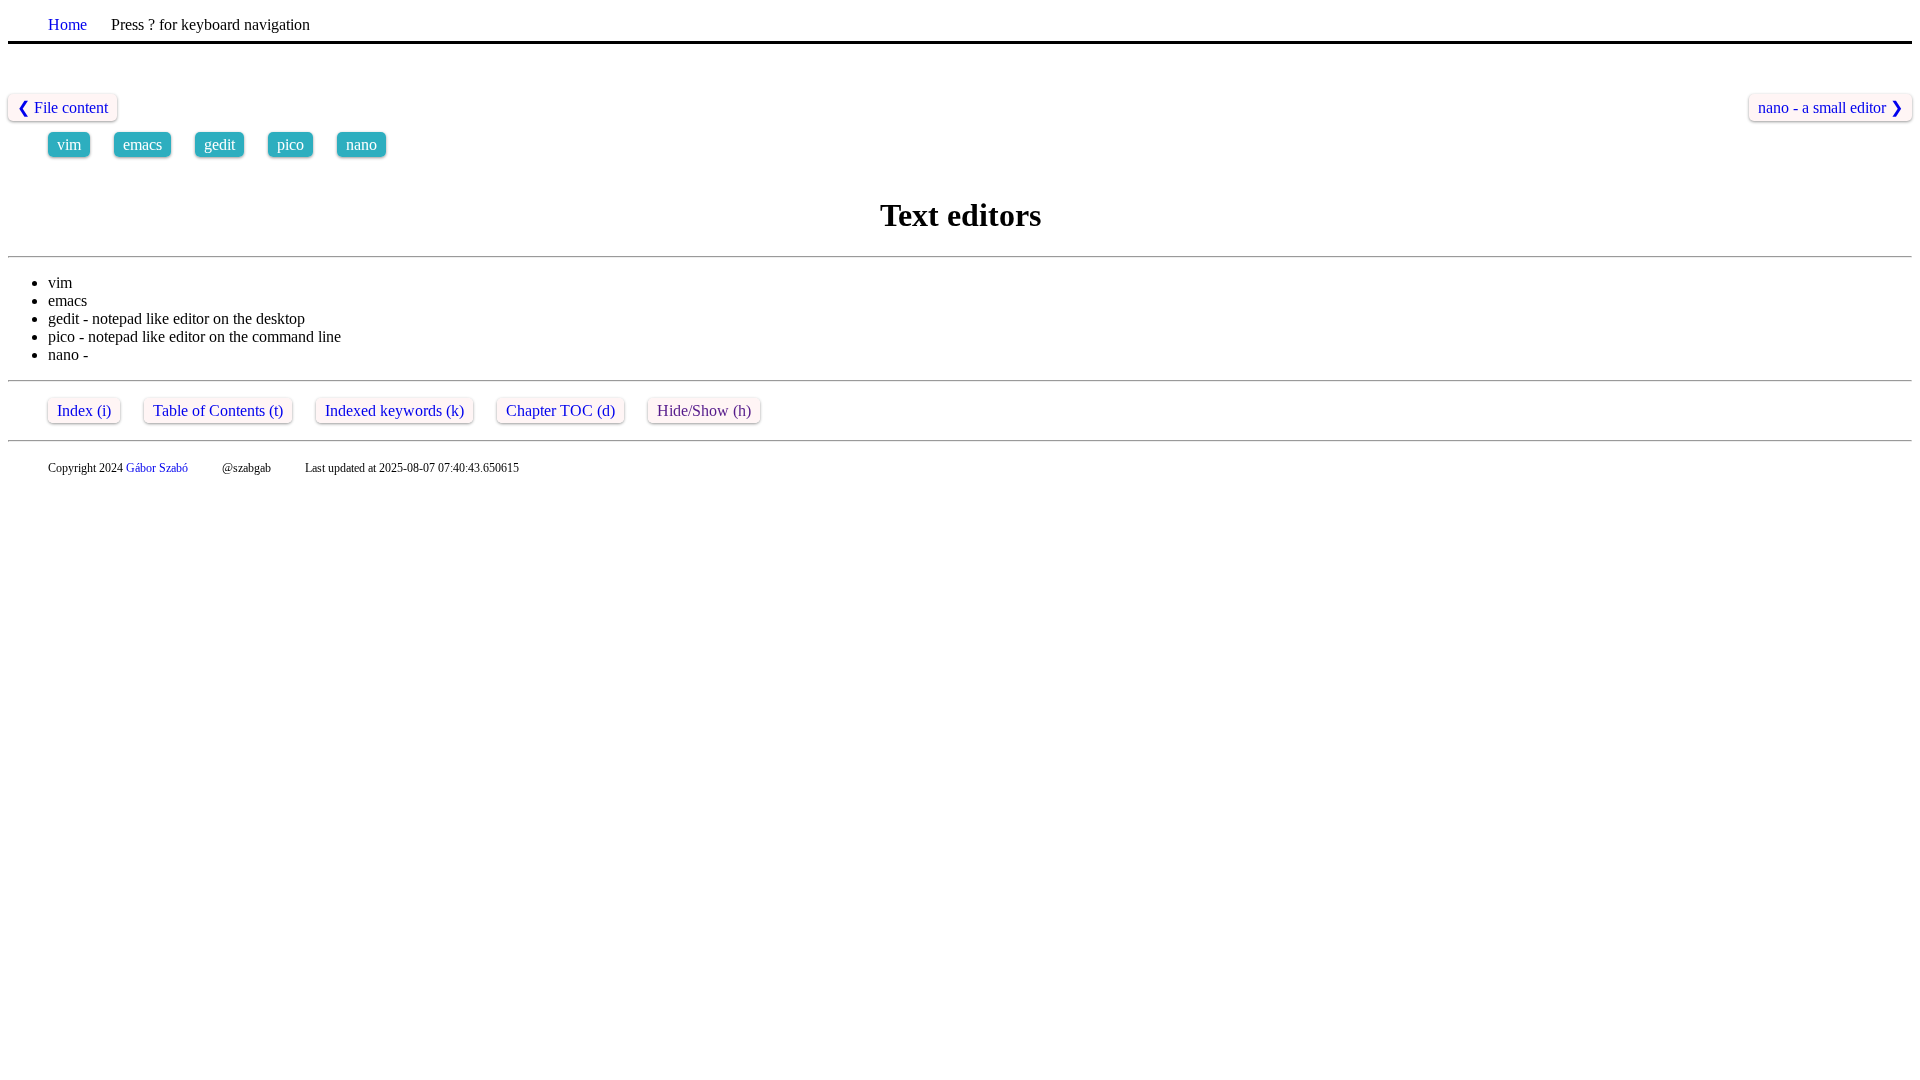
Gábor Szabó (157, 468)
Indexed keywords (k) (394, 410)
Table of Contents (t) (218, 410)
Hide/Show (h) (704, 410)
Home (67, 24)
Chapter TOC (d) (560, 410)
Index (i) (84, 410)
